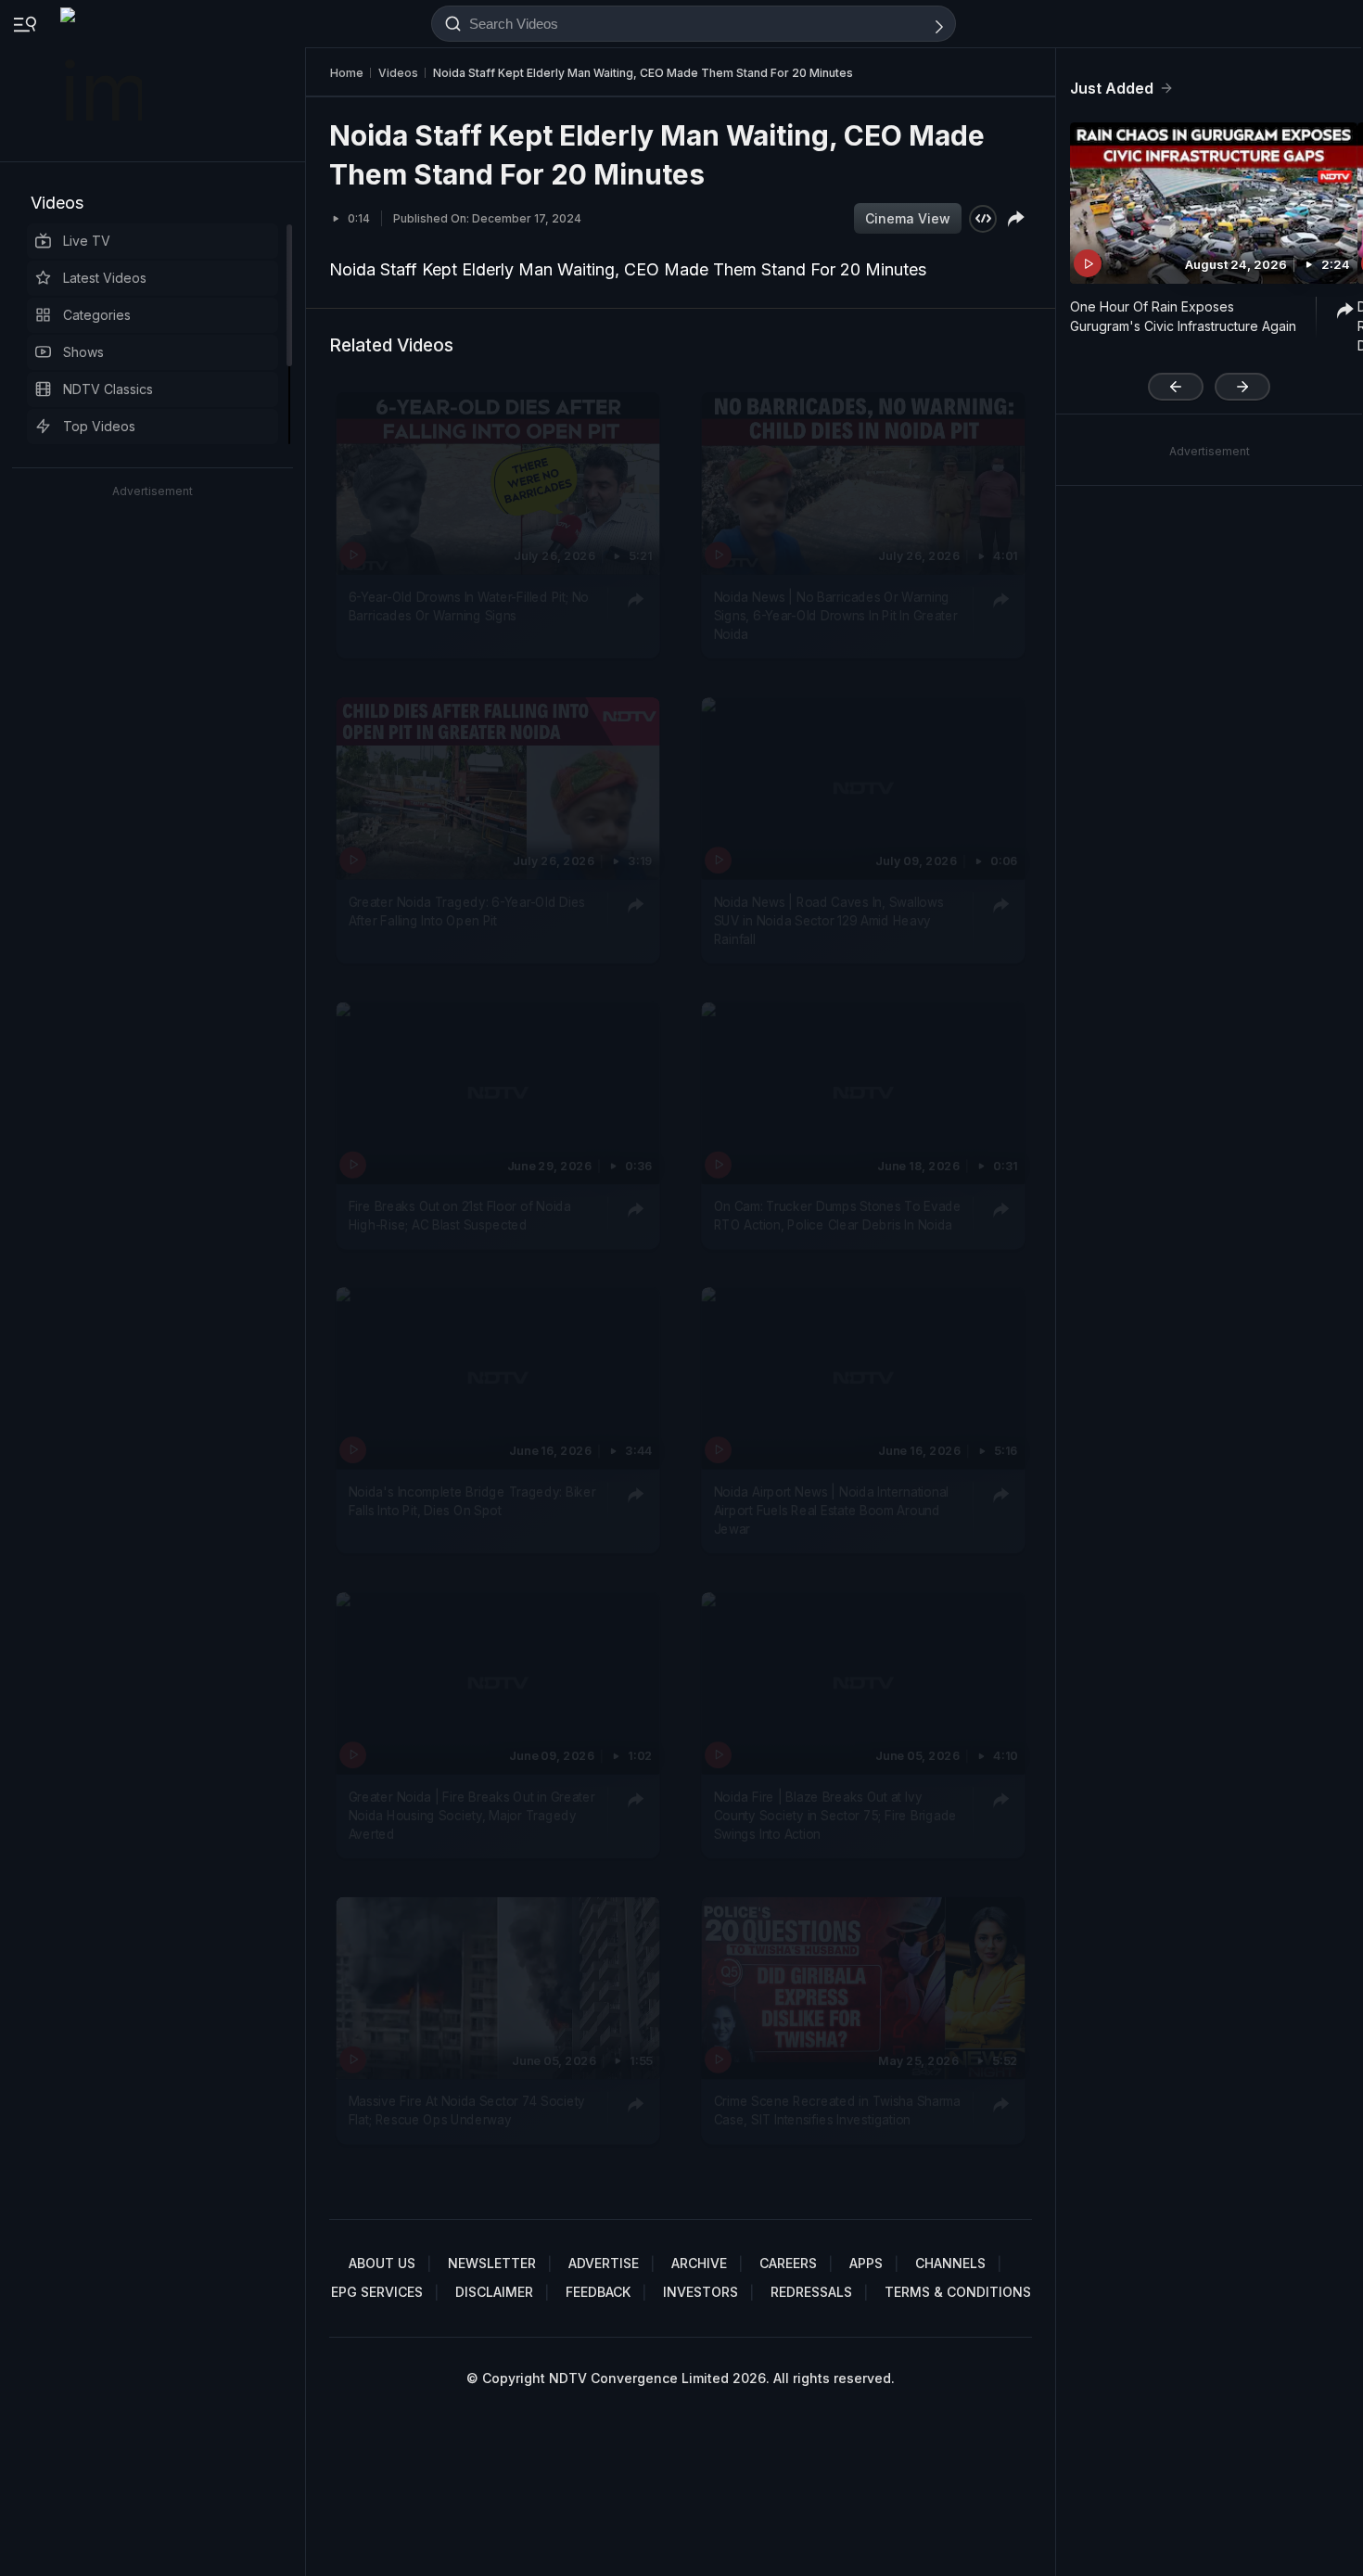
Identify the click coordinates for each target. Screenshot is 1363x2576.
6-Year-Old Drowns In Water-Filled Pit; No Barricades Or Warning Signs (469, 606)
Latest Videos (105, 278)
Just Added (1112, 88)
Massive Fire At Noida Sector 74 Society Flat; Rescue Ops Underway (467, 2110)
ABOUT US (382, 2263)
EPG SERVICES (377, 2292)
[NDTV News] (103, 81)
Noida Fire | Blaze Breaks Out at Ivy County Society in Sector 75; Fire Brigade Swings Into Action (835, 1815)
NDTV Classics (108, 389)
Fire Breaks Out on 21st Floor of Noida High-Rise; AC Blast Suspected (460, 1215)
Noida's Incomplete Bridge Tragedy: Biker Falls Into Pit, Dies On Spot (472, 1500)
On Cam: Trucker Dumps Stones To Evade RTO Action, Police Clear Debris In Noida (838, 1215)
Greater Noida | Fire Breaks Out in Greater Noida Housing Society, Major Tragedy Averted (472, 1815)
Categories (97, 315)
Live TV (87, 241)
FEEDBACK (598, 2292)
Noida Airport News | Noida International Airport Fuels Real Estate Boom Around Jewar (831, 1510)
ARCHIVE (699, 2263)
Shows (83, 352)
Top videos (99, 426)
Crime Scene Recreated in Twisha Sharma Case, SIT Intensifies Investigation (837, 2110)
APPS (866, 2263)
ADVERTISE (604, 2263)
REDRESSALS (811, 2292)
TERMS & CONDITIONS (958, 2292)
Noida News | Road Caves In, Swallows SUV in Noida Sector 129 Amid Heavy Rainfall (829, 920)
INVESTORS (701, 2292)
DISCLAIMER (494, 2292)
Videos (57, 203)
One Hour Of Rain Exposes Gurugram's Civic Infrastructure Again (1183, 316)
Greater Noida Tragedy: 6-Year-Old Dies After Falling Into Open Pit (467, 911)
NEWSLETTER (492, 2263)
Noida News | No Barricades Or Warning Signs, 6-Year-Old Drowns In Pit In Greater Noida (836, 615)
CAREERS (788, 2263)
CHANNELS (950, 2263)
